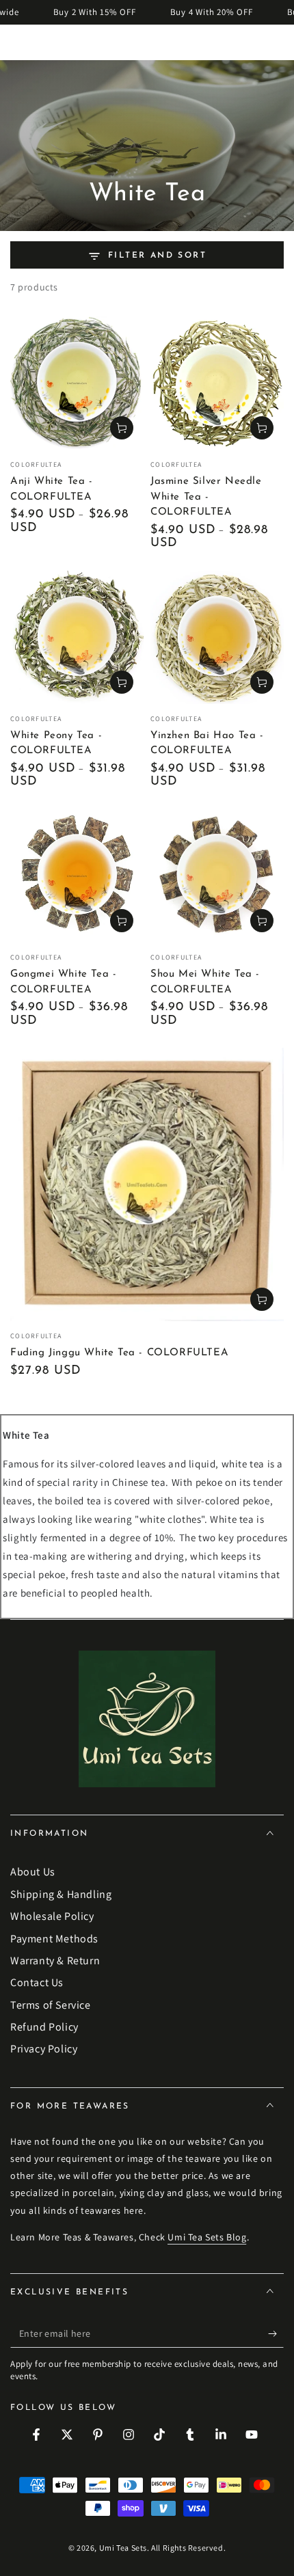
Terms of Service (51, 2005)
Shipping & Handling (61, 1894)
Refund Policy (44, 2027)
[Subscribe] (276, 2334)
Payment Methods (54, 1939)
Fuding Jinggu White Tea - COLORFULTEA (119, 1353)
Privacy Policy (44, 2049)
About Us (33, 1872)
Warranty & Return (55, 1961)
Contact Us (37, 1982)
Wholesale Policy (52, 1916)
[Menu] (18, 42)
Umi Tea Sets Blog (207, 2237)
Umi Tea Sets (123, 2548)
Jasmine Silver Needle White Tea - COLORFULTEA (206, 497)
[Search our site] (276, 42)
